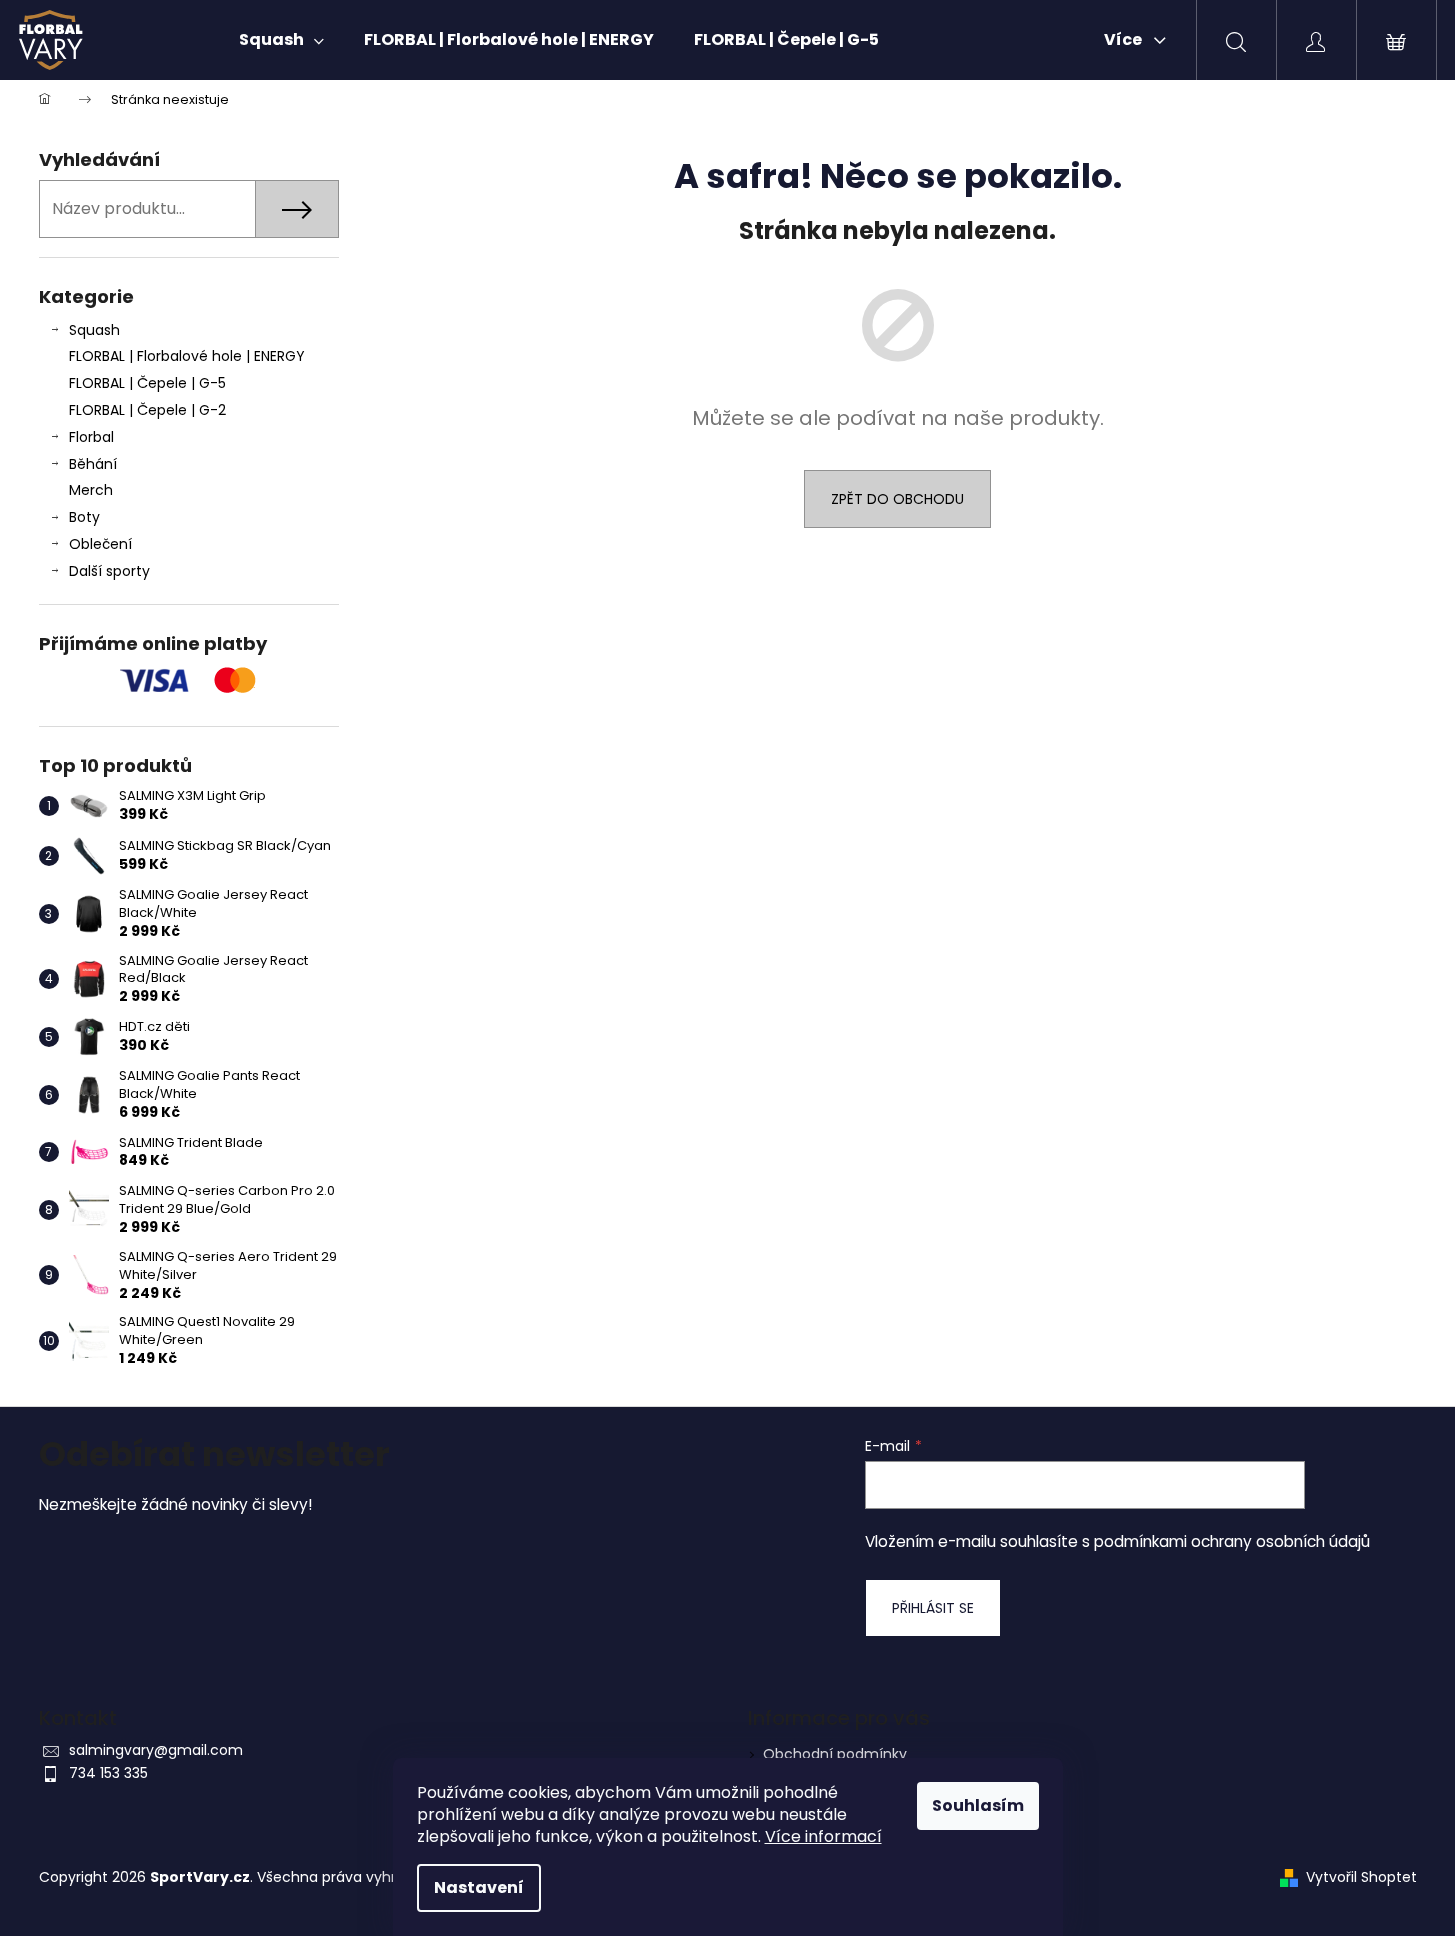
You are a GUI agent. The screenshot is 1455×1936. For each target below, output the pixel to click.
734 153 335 (108, 1773)
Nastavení (479, 1887)
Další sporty (109, 571)
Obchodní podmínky (835, 1754)
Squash (94, 330)
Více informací (823, 1836)
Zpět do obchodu (897, 499)
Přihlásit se (933, 1608)
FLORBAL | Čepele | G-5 (147, 383)
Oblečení (100, 544)
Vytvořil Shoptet (1361, 1877)
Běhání (93, 464)
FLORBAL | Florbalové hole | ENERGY (187, 356)
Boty (84, 517)
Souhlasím (978, 1805)
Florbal (91, 437)
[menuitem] (281, 40)
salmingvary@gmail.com (156, 1750)
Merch (91, 490)
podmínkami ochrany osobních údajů (1232, 1541)
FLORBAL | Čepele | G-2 (147, 410)
